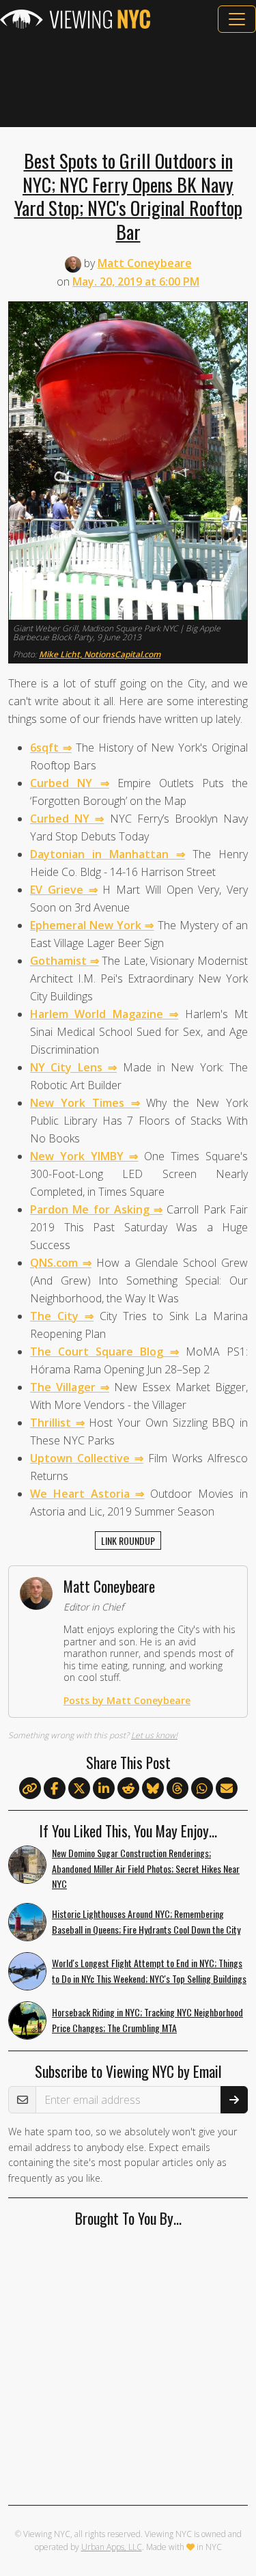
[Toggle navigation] (237, 19)
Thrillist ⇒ (57, 1423)
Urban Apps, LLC (112, 2547)
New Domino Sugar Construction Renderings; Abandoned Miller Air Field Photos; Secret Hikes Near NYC (146, 1868)
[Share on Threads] (177, 1789)
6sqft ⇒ (51, 748)
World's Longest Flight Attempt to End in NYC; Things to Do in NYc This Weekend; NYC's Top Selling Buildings (149, 1971)
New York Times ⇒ (85, 1103)
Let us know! (154, 1735)
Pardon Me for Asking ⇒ (96, 1209)
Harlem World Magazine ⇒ (104, 1014)
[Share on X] (79, 1789)
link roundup (128, 1540)
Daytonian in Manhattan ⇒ (108, 854)
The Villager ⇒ (70, 1387)
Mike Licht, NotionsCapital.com (100, 654)
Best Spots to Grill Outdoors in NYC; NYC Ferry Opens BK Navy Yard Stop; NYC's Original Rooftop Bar (128, 196)
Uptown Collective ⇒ (87, 1458)
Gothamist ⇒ (65, 961)
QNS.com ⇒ (61, 1263)
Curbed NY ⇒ (70, 783)
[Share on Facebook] (55, 1789)
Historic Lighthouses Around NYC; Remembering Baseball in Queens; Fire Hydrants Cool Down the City (146, 1921)
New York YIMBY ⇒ (84, 1156)
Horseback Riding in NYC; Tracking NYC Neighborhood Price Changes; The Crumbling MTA (147, 2020)
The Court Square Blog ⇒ (104, 1352)
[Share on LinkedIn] (104, 1789)
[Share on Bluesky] (153, 1789)
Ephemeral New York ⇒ (92, 925)
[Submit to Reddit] (128, 1789)
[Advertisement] (128, 80)
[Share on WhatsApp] (202, 1789)
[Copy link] (30, 1788)
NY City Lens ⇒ (73, 1067)
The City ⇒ (62, 1316)
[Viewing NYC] (75, 19)
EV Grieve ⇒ (64, 890)
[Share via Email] (227, 1789)
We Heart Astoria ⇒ (87, 1494)
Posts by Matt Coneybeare (127, 1700)
